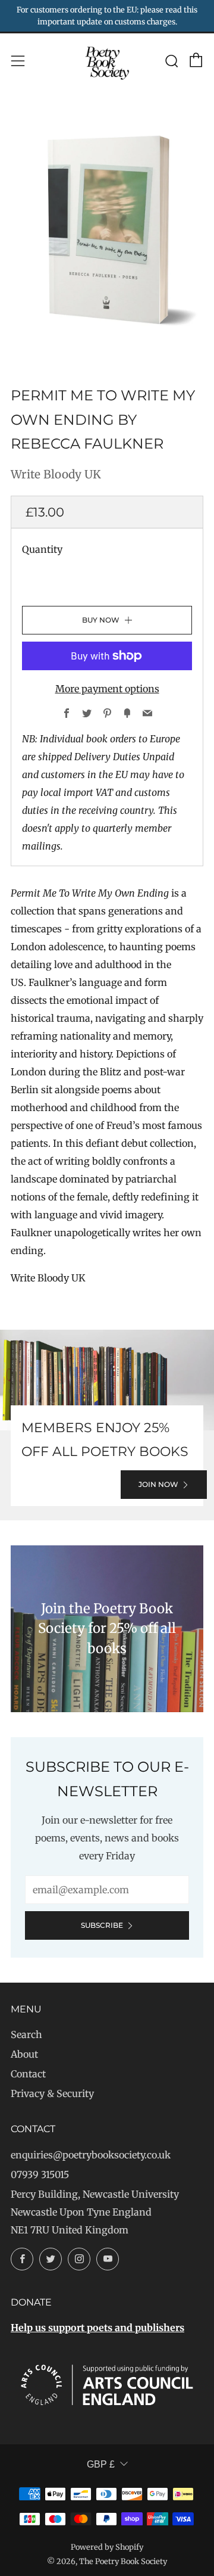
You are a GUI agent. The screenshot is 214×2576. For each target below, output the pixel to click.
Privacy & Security (52, 2093)
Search (26, 2034)
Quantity (42, 549)
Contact (28, 2074)
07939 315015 (40, 2174)
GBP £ (101, 2464)
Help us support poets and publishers (97, 2328)
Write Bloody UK (56, 474)
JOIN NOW (158, 1484)
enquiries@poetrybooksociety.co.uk (91, 2155)
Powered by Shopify (107, 2547)
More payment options (107, 689)
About (24, 2054)
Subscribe (102, 1925)
